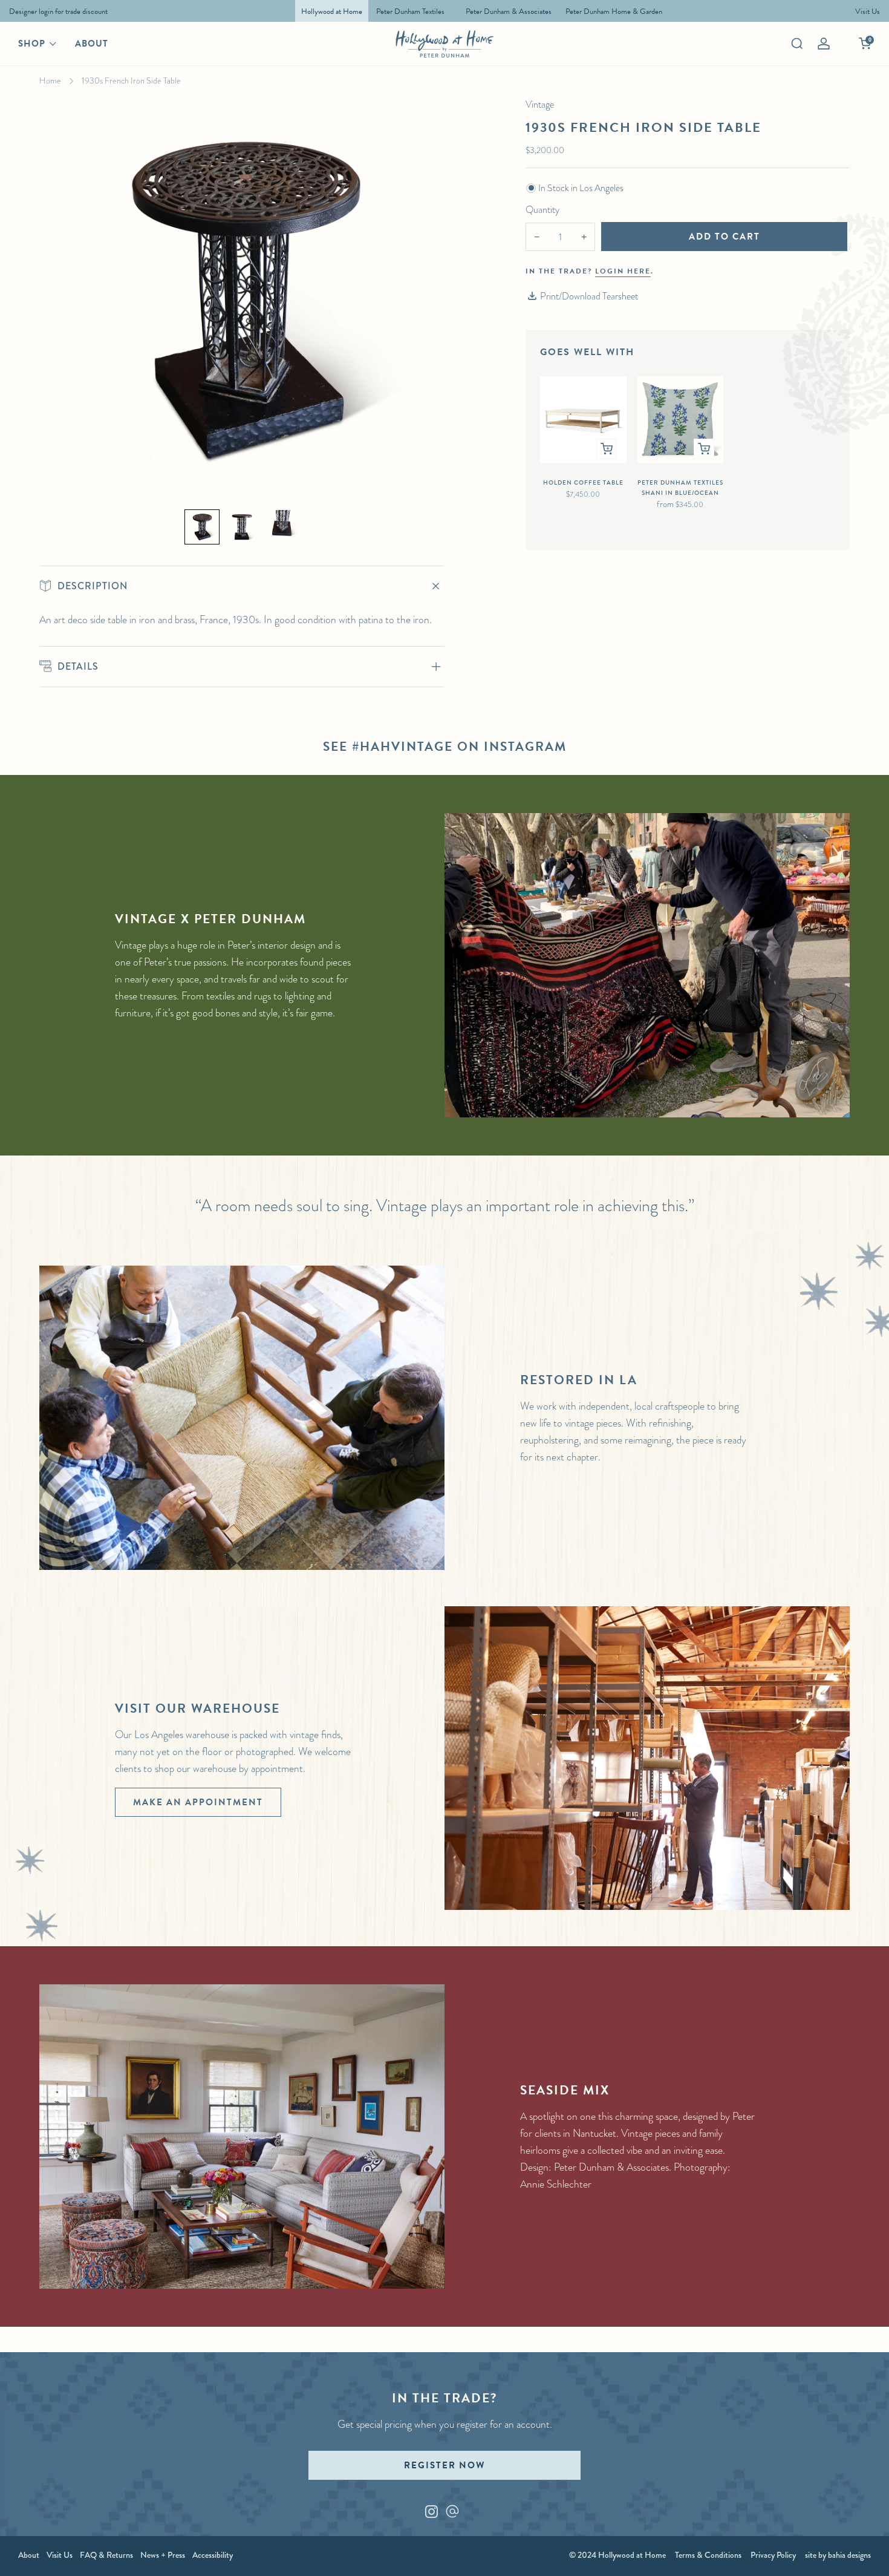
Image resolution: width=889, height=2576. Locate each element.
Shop (32, 44)
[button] (202, 527)
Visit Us (60, 2555)
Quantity (542, 210)
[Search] (797, 44)
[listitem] (55, 11)
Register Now (444, 2465)
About (92, 44)
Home (50, 80)
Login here (623, 271)
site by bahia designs (838, 2555)
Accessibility (213, 2555)
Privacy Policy (773, 2555)
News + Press (163, 2555)
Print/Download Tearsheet (589, 296)
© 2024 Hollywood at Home (617, 2555)
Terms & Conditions (708, 2555)
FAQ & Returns (106, 2555)
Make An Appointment (198, 1802)
